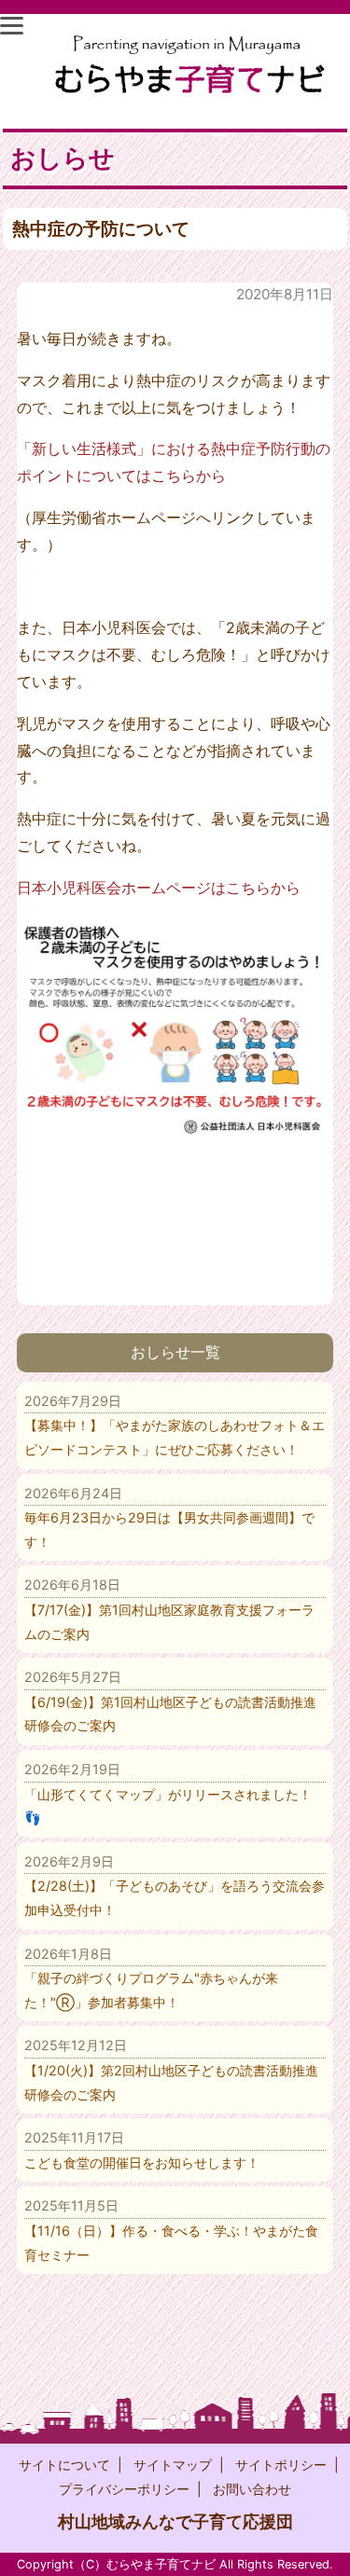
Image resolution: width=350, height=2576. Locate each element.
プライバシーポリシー (124, 2489)
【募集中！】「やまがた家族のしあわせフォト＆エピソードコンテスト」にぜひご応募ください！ (175, 1425)
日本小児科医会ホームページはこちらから (159, 888)
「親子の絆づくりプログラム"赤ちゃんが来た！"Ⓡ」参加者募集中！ (151, 1978)
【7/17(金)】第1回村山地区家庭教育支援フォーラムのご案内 (169, 1609)
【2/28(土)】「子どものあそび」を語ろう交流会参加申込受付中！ (175, 1886)
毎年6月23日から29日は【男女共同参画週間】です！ (169, 1517)
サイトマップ (173, 2465)
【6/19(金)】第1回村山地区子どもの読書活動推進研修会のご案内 (170, 1701)
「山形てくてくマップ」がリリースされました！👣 (168, 1793)
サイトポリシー (281, 2465)
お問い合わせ (252, 2489)
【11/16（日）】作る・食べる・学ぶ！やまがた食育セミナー (171, 2230)
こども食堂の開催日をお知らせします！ (142, 2150)
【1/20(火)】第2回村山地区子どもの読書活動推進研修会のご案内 (171, 2069)
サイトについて (64, 2465)
